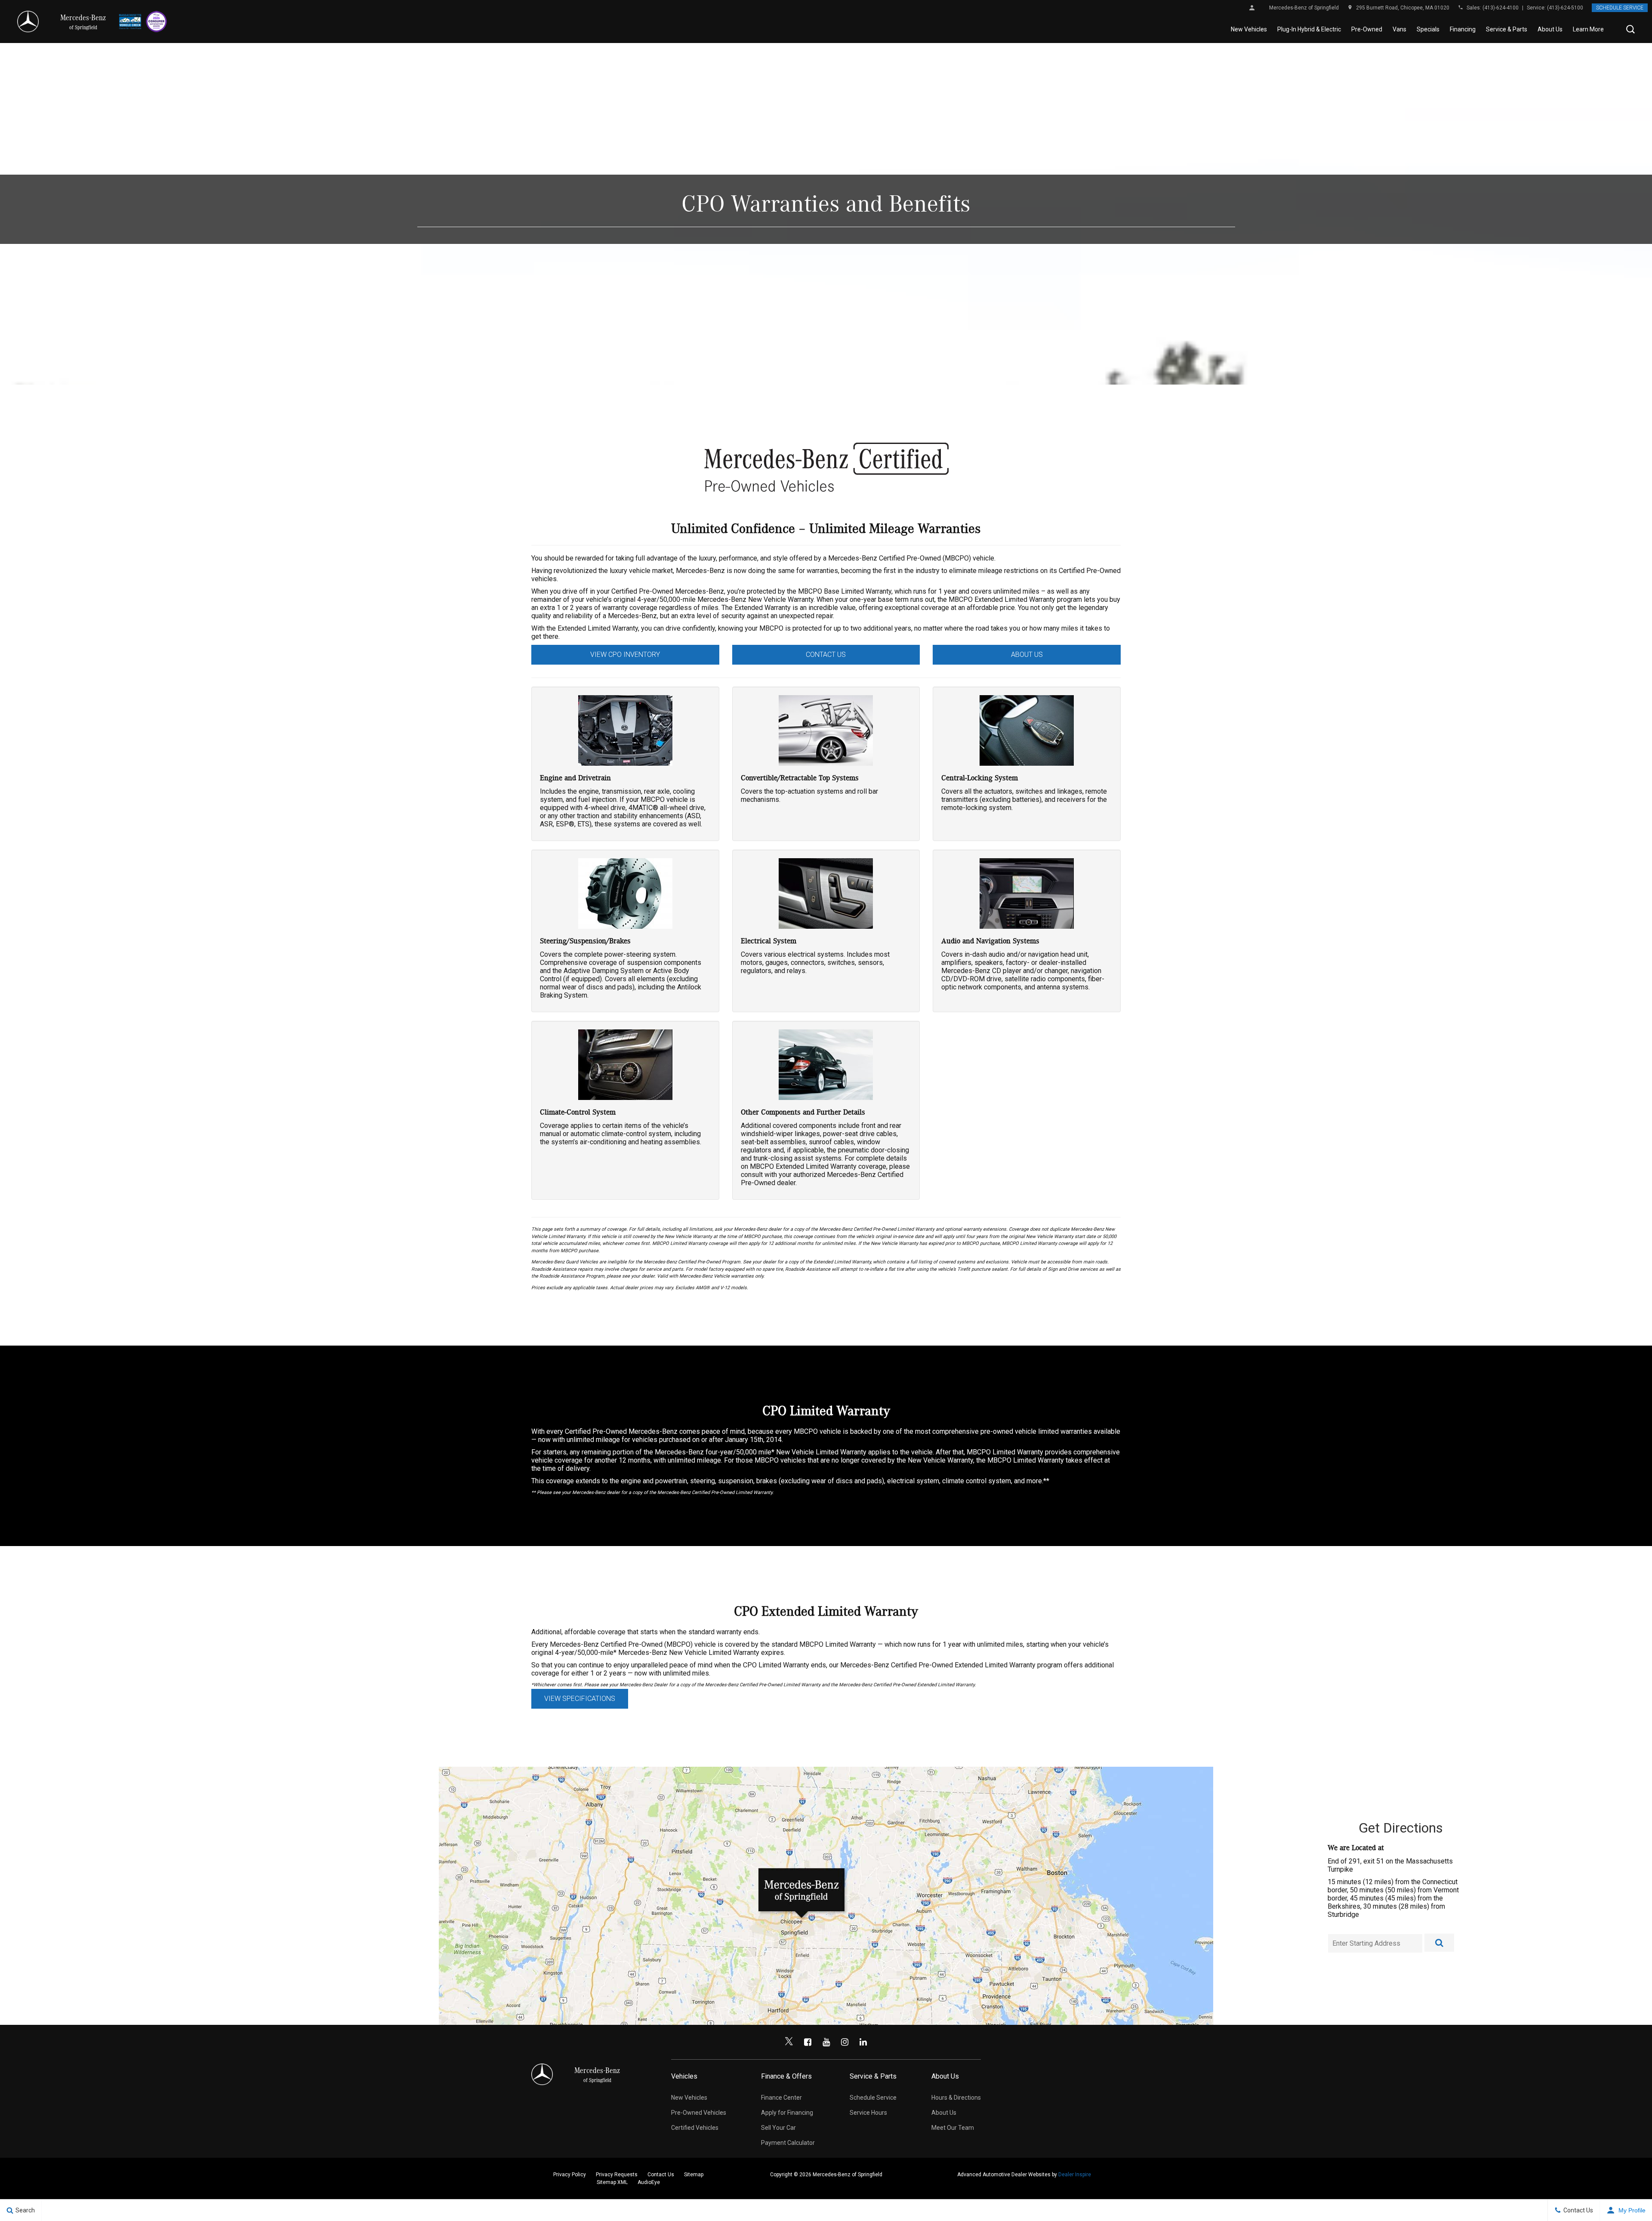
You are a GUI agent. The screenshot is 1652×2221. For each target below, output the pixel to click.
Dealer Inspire (1075, 2175)
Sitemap (694, 2175)
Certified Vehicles (695, 2128)
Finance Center (781, 2098)
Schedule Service (1620, 8)
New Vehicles (1249, 29)
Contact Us (826, 655)
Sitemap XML (612, 2182)
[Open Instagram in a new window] (844, 2042)
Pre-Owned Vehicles (699, 2113)
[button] (1630, 29)
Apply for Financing (787, 2113)
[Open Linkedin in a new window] (863, 2042)
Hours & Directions (956, 2098)
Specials (1428, 29)
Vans (1399, 29)
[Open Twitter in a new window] (789, 2042)
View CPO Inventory (625, 655)
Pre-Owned (1367, 29)
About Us (1550, 29)
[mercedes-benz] (28, 22)
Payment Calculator (788, 2143)
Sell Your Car (778, 2128)
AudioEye (649, 2182)
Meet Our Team (953, 2128)
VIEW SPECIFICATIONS (580, 1699)
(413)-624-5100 (1565, 8)
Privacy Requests (617, 2175)
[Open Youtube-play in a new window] (826, 2042)
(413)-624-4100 (1501, 8)
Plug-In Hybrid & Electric (1309, 29)
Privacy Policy (570, 2175)
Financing (1463, 29)
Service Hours (868, 2113)
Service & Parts (1507, 29)
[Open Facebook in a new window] (808, 2042)
